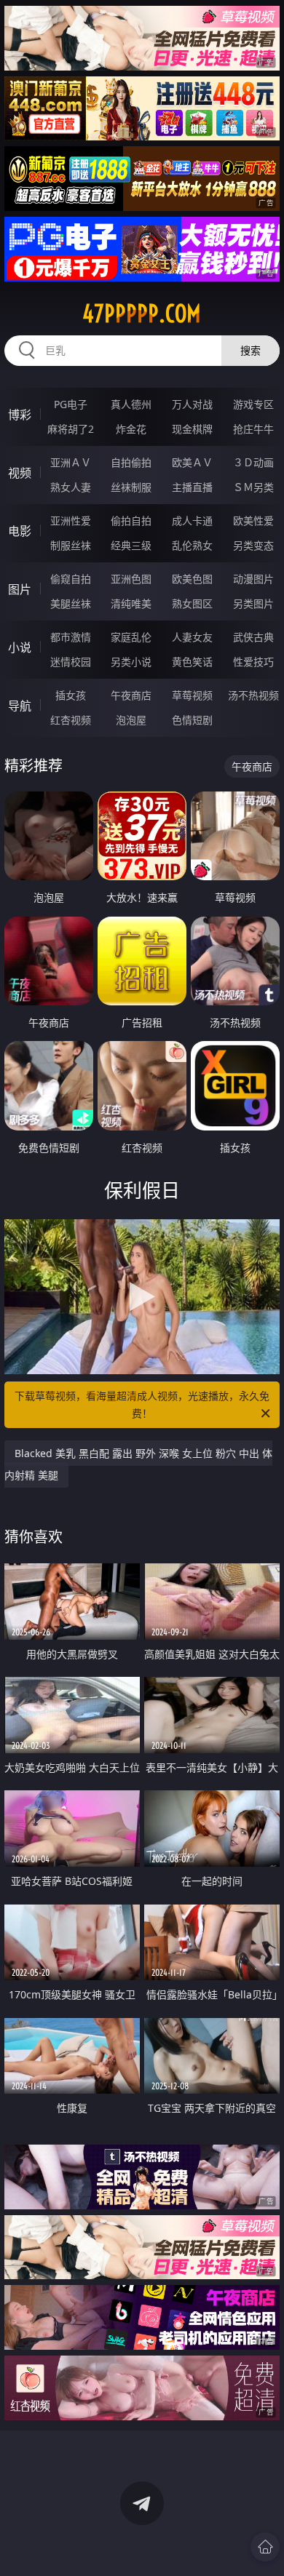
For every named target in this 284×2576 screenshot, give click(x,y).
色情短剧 (192, 720)
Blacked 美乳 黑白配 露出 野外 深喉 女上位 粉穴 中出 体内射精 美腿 (138, 1464)
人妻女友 (192, 637)
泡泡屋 (131, 720)
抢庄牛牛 (253, 429)
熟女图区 (192, 603)
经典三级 (131, 545)
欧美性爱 (253, 521)
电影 (20, 531)
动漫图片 (253, 579)
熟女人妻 (71, 487)
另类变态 (253, 545)
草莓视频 (192, 695)
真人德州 (131, 404)
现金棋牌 (192, 429)
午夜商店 (131, 695)
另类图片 (253, 603)
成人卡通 (192, 521)
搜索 (251, 350)
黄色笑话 (192, 662)
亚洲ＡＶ (71, 462)
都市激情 (71, 637)
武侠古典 (253, 637)
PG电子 (71, 404)
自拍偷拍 (131, 462)
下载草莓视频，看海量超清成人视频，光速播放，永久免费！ (142, 1404)
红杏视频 (71, 720)
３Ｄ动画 (253, 462)
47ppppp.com (142, 314)
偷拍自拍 (131, 521)
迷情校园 (71, 662)
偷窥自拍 (71, 579)
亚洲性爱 (71, 521)
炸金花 (131, 429)
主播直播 (192, 487)
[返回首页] (265, 2547)
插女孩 (71, 695)
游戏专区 (253, 404)
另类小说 (131, 662)
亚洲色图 (131, 579)
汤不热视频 (253, 695)
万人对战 (192, 404)
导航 (20, 706)
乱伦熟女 (192, 545)
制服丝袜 (71, 545)
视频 (20, 473)
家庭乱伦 (131, 637)
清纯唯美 (131, 603)
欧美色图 (192, 579)
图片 (20, 589)
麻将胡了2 (71, 429)
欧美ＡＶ (192, 462)
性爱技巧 (253, 662)
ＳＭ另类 (253, 487)
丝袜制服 (131, 487)
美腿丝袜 (71, 603)
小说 (20, 647)
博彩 (20, 415)
